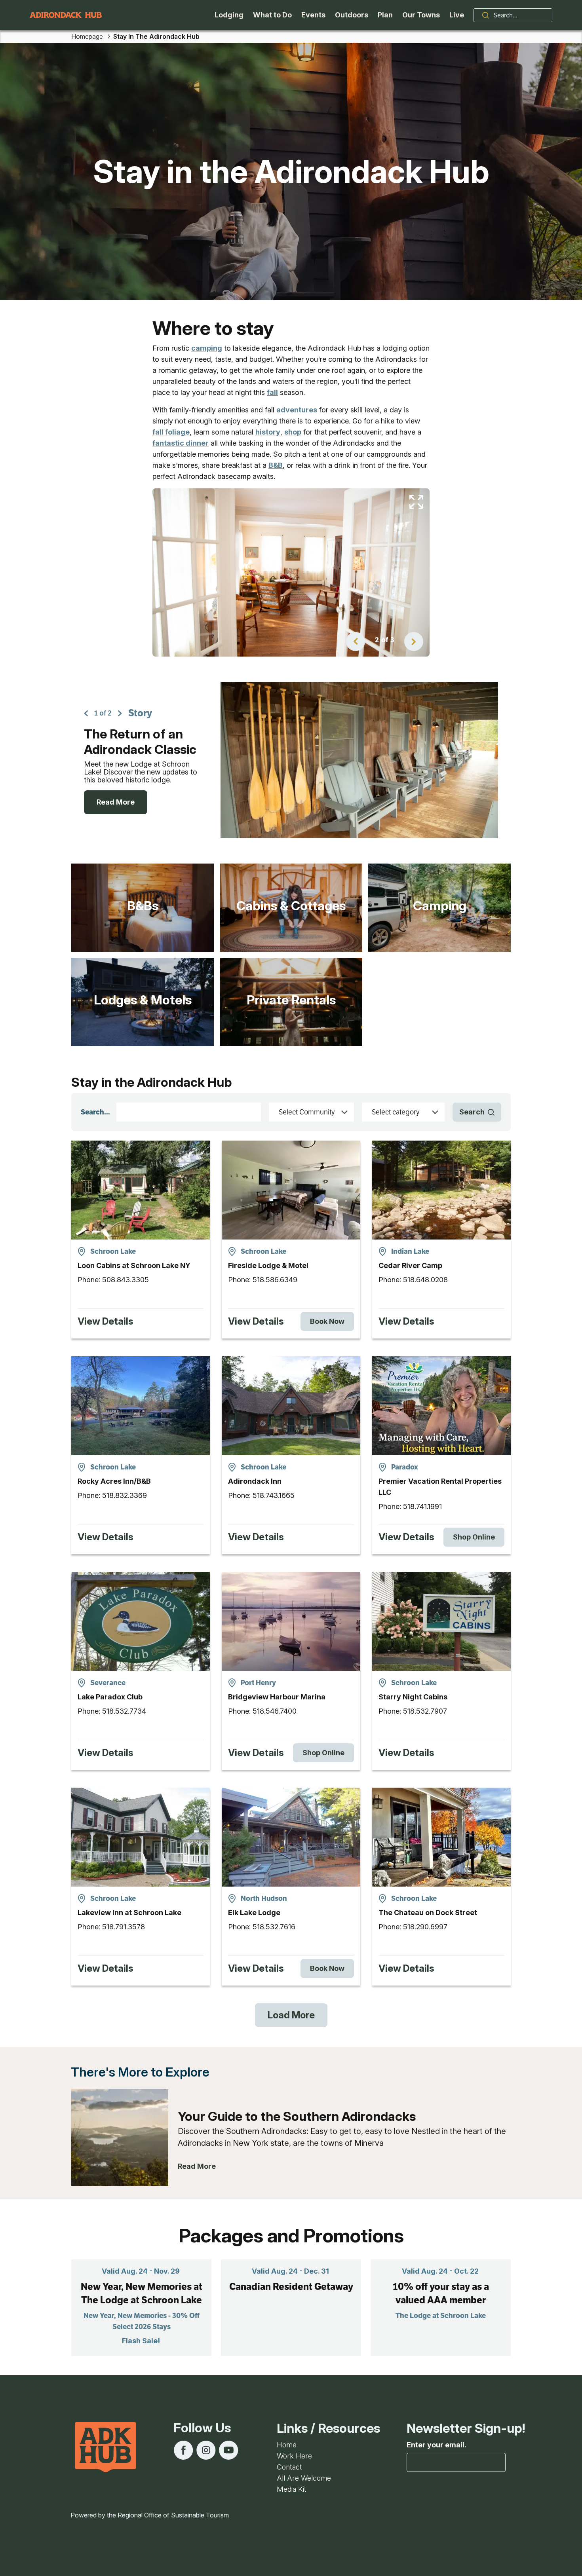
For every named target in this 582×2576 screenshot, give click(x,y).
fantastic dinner (181, 443)
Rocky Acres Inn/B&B (114, 1481)
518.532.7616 (274, 1927)
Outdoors (352, 15)
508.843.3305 (126, 1280)
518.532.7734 (124, 1711)
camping (207, 348)
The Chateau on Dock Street (428, 1913)
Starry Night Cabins (413, 1697)
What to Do (272, 15)
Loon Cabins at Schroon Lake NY (134, 1265)
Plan (385, 15)
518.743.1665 (274, 1495)
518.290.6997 (425, 1927)
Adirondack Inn (255, 1481)
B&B (276, 465)
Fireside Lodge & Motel (268, 1265)
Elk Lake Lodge (254, 1913)
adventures (297, 410)
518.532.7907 (425, 1711)
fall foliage (171, 432)
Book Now (327, 1321)
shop (293, 432)
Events (313, 15)
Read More (116, 802)
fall (272, 392)
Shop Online (474, 1537)
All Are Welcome (304, 2478)
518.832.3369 (125, 1495)
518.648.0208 (425, 1280)
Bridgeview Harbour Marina (277, 1697)
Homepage (87, 36)
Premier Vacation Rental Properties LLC (440, 1487)
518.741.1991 (422, 1506)
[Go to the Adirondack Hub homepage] (66, 15)
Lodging (229, 15)
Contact (289, 2467)
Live (457, 15)
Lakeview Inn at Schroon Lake (129, 1913)
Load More (291, 2015)
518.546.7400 (275, 1711)
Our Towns (421, 15)
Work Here (294, 2456)
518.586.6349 (275, 1280)
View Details (106, 1321)
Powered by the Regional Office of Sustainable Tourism (150, 2515)
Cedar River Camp (410, 1265)
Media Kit (292, 2489)
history (268, 432)
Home (287, 2445)
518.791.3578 (124, 1927)
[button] (356, 642)
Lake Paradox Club (110, 1697)
